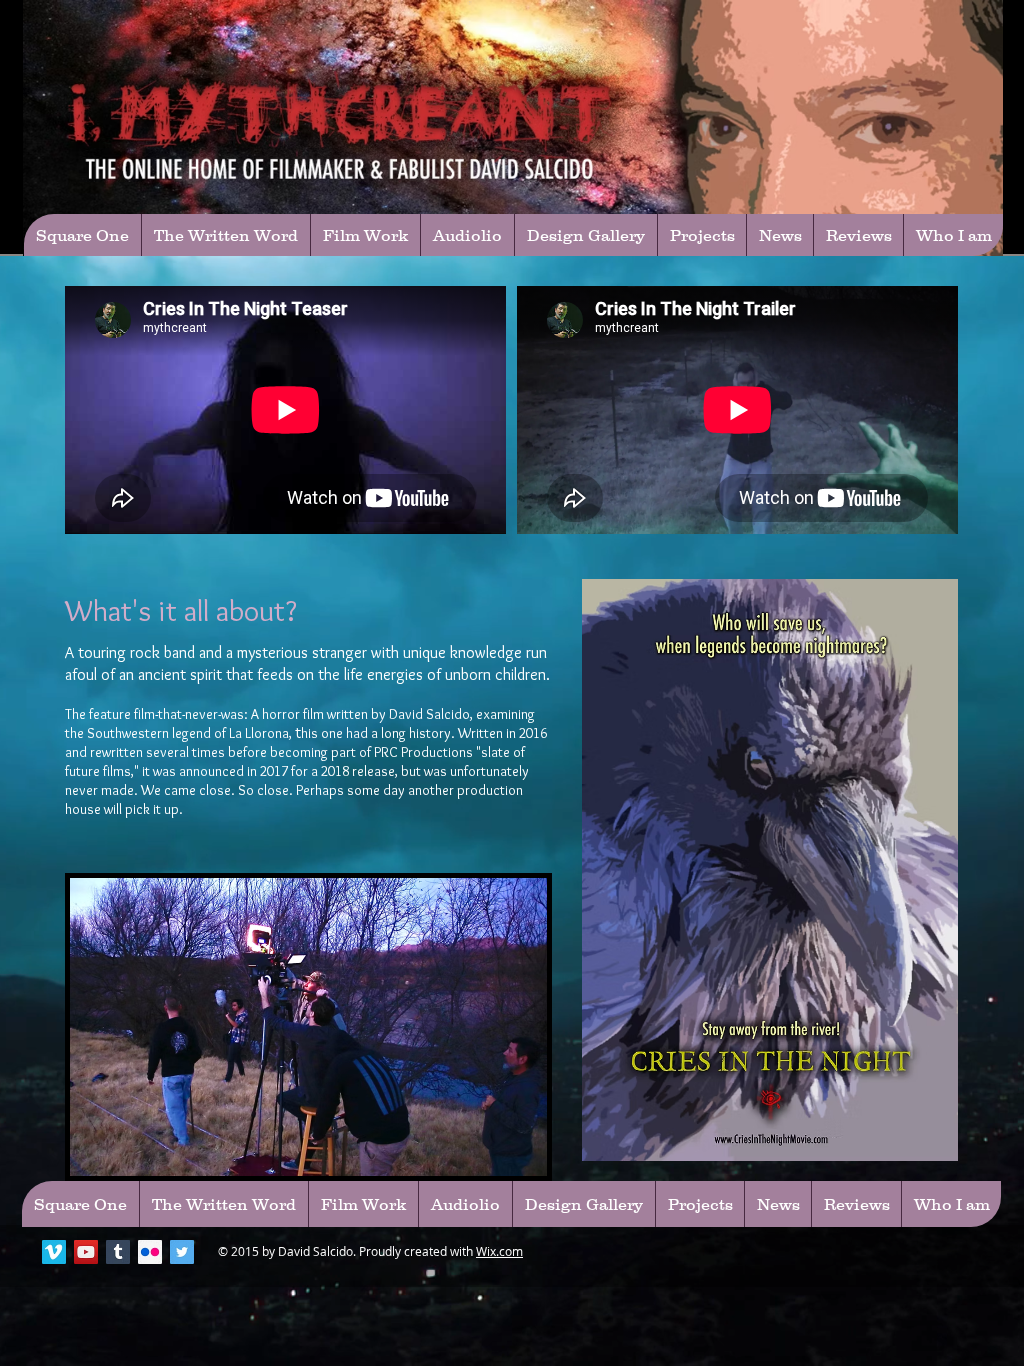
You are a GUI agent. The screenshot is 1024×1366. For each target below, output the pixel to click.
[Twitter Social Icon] (182, 1252)
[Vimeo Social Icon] (54, 1252)
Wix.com (499, 1251)
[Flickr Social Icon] (150, 1252)
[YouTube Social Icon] (86, 1252)
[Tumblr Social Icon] (118, 1252)
